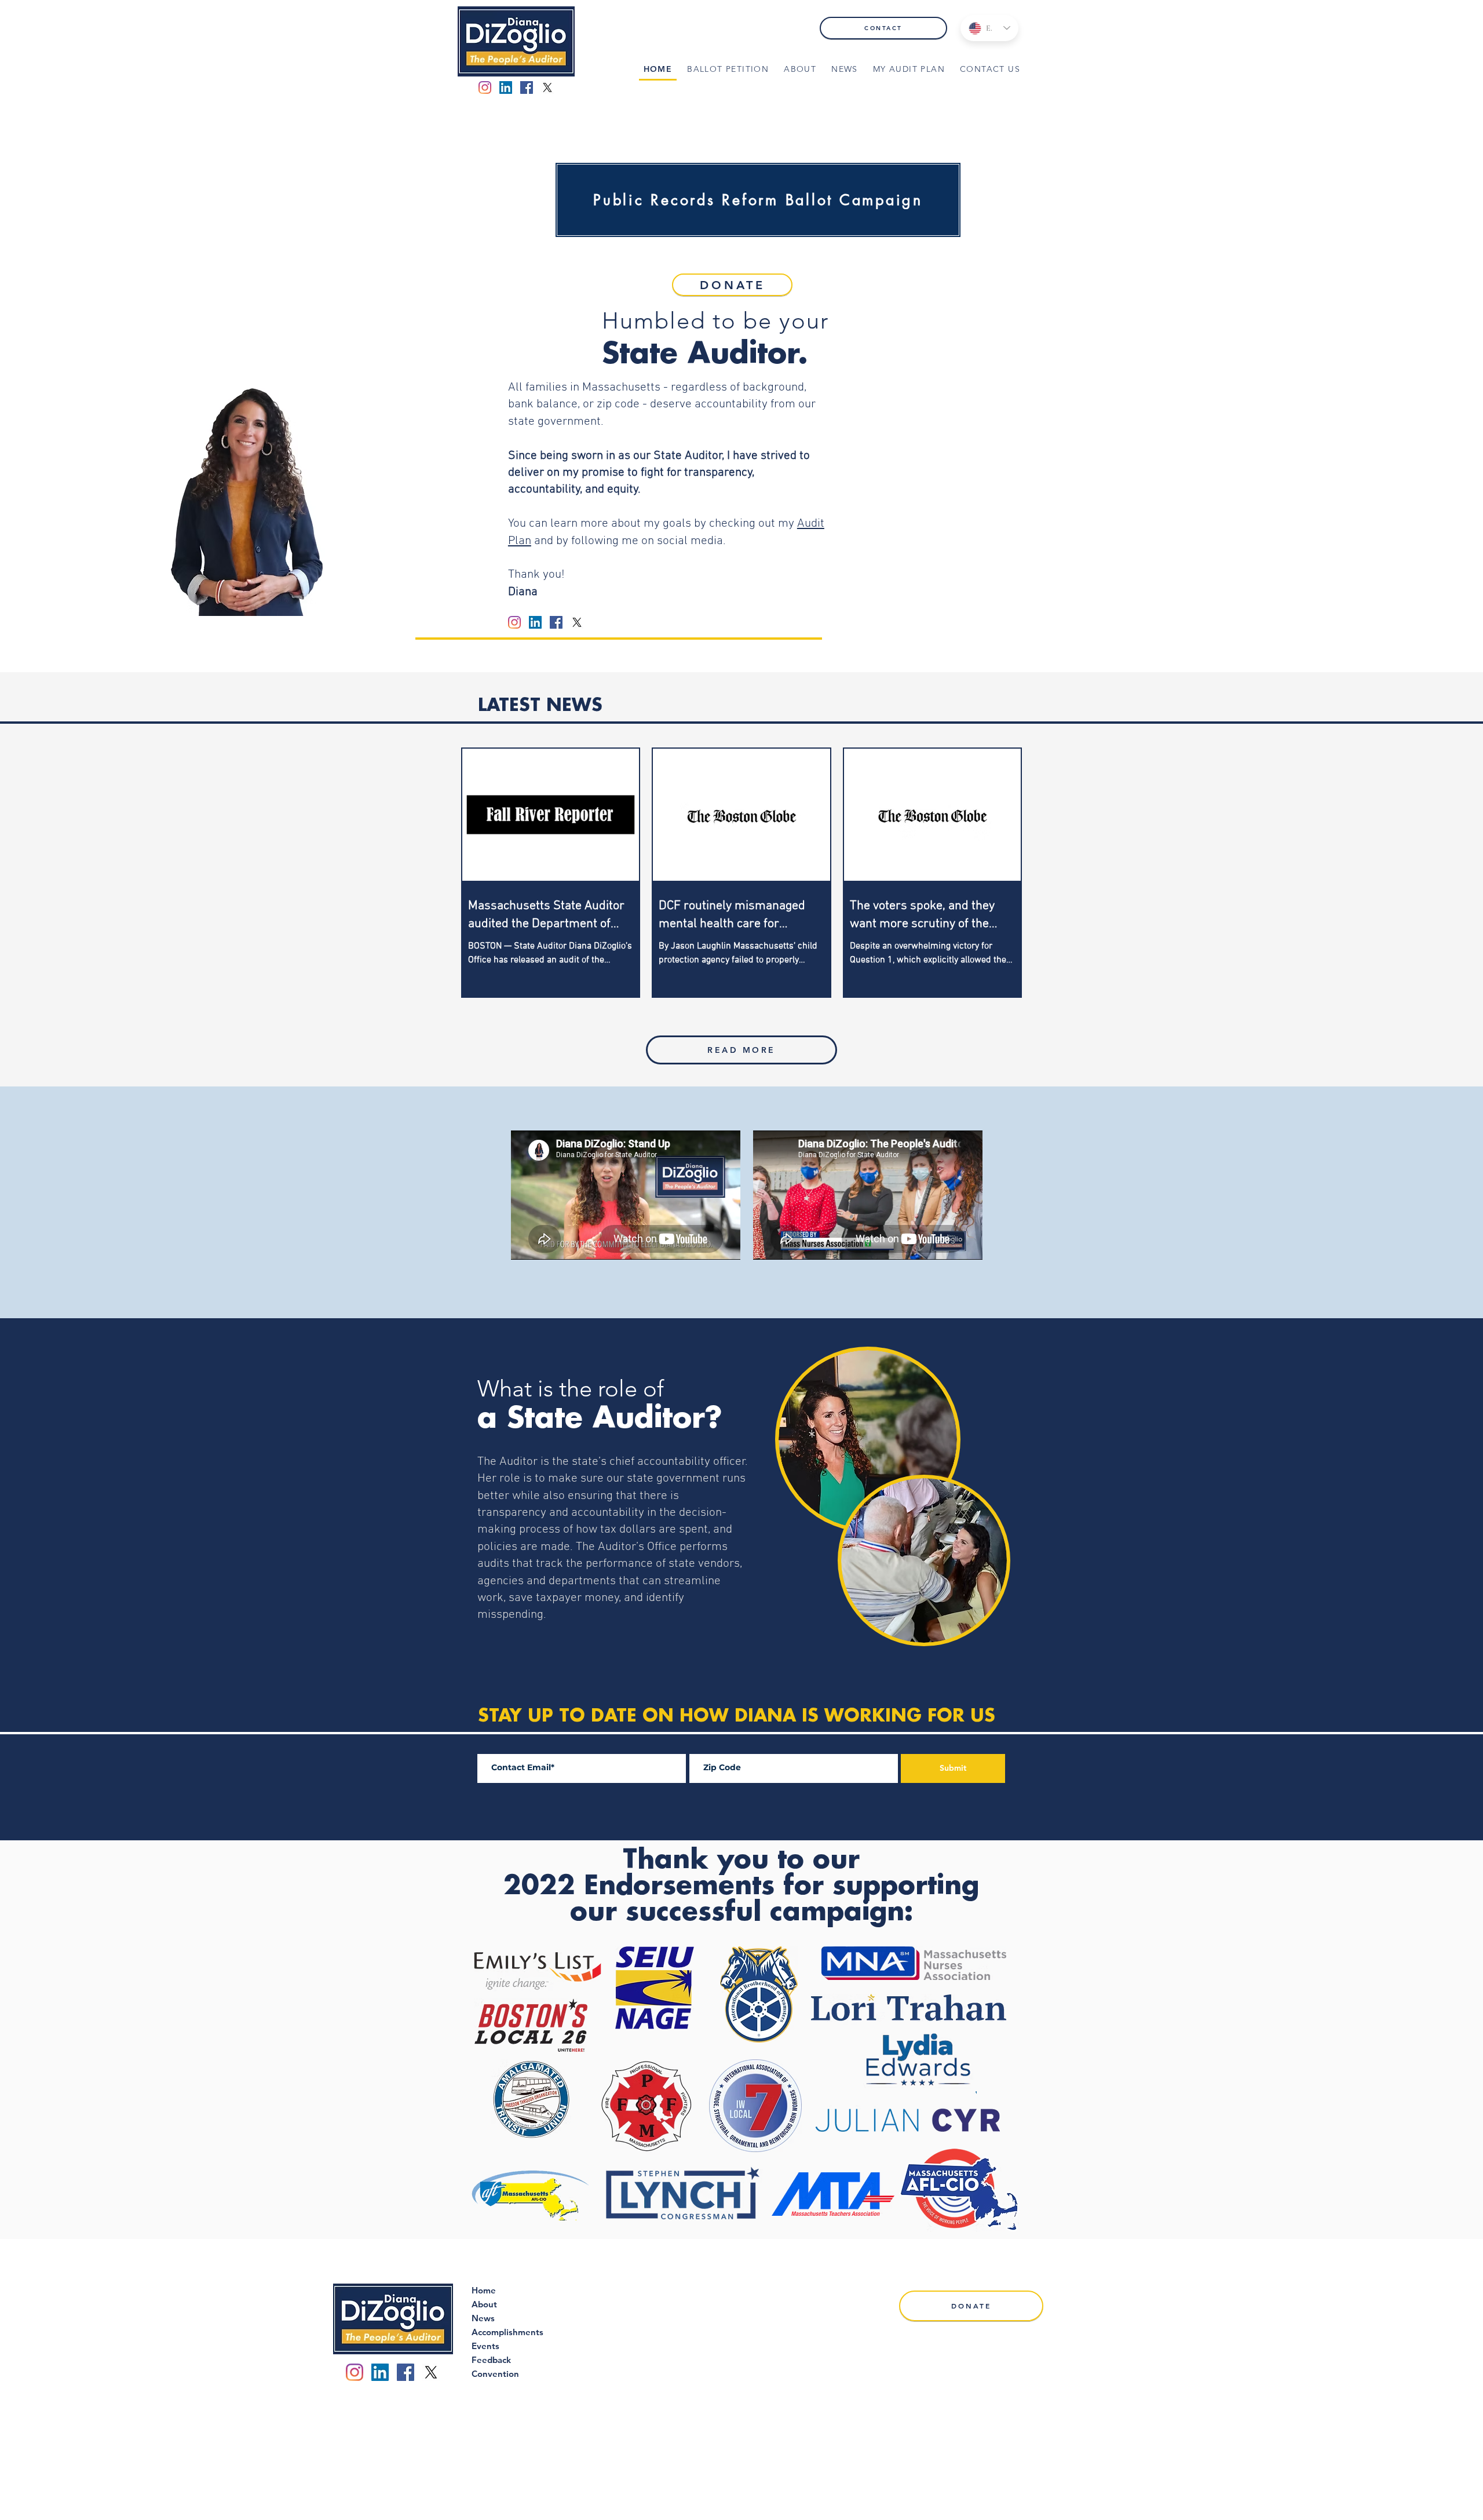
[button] (800, 70)
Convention (495, 2374)
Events (485, 2346)
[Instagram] (485, 87)
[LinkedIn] (506, 87)
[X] (547, 87)
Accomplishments (507, 2332)
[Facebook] (527, 87)
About (484, 2304)
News (483, 2318)
